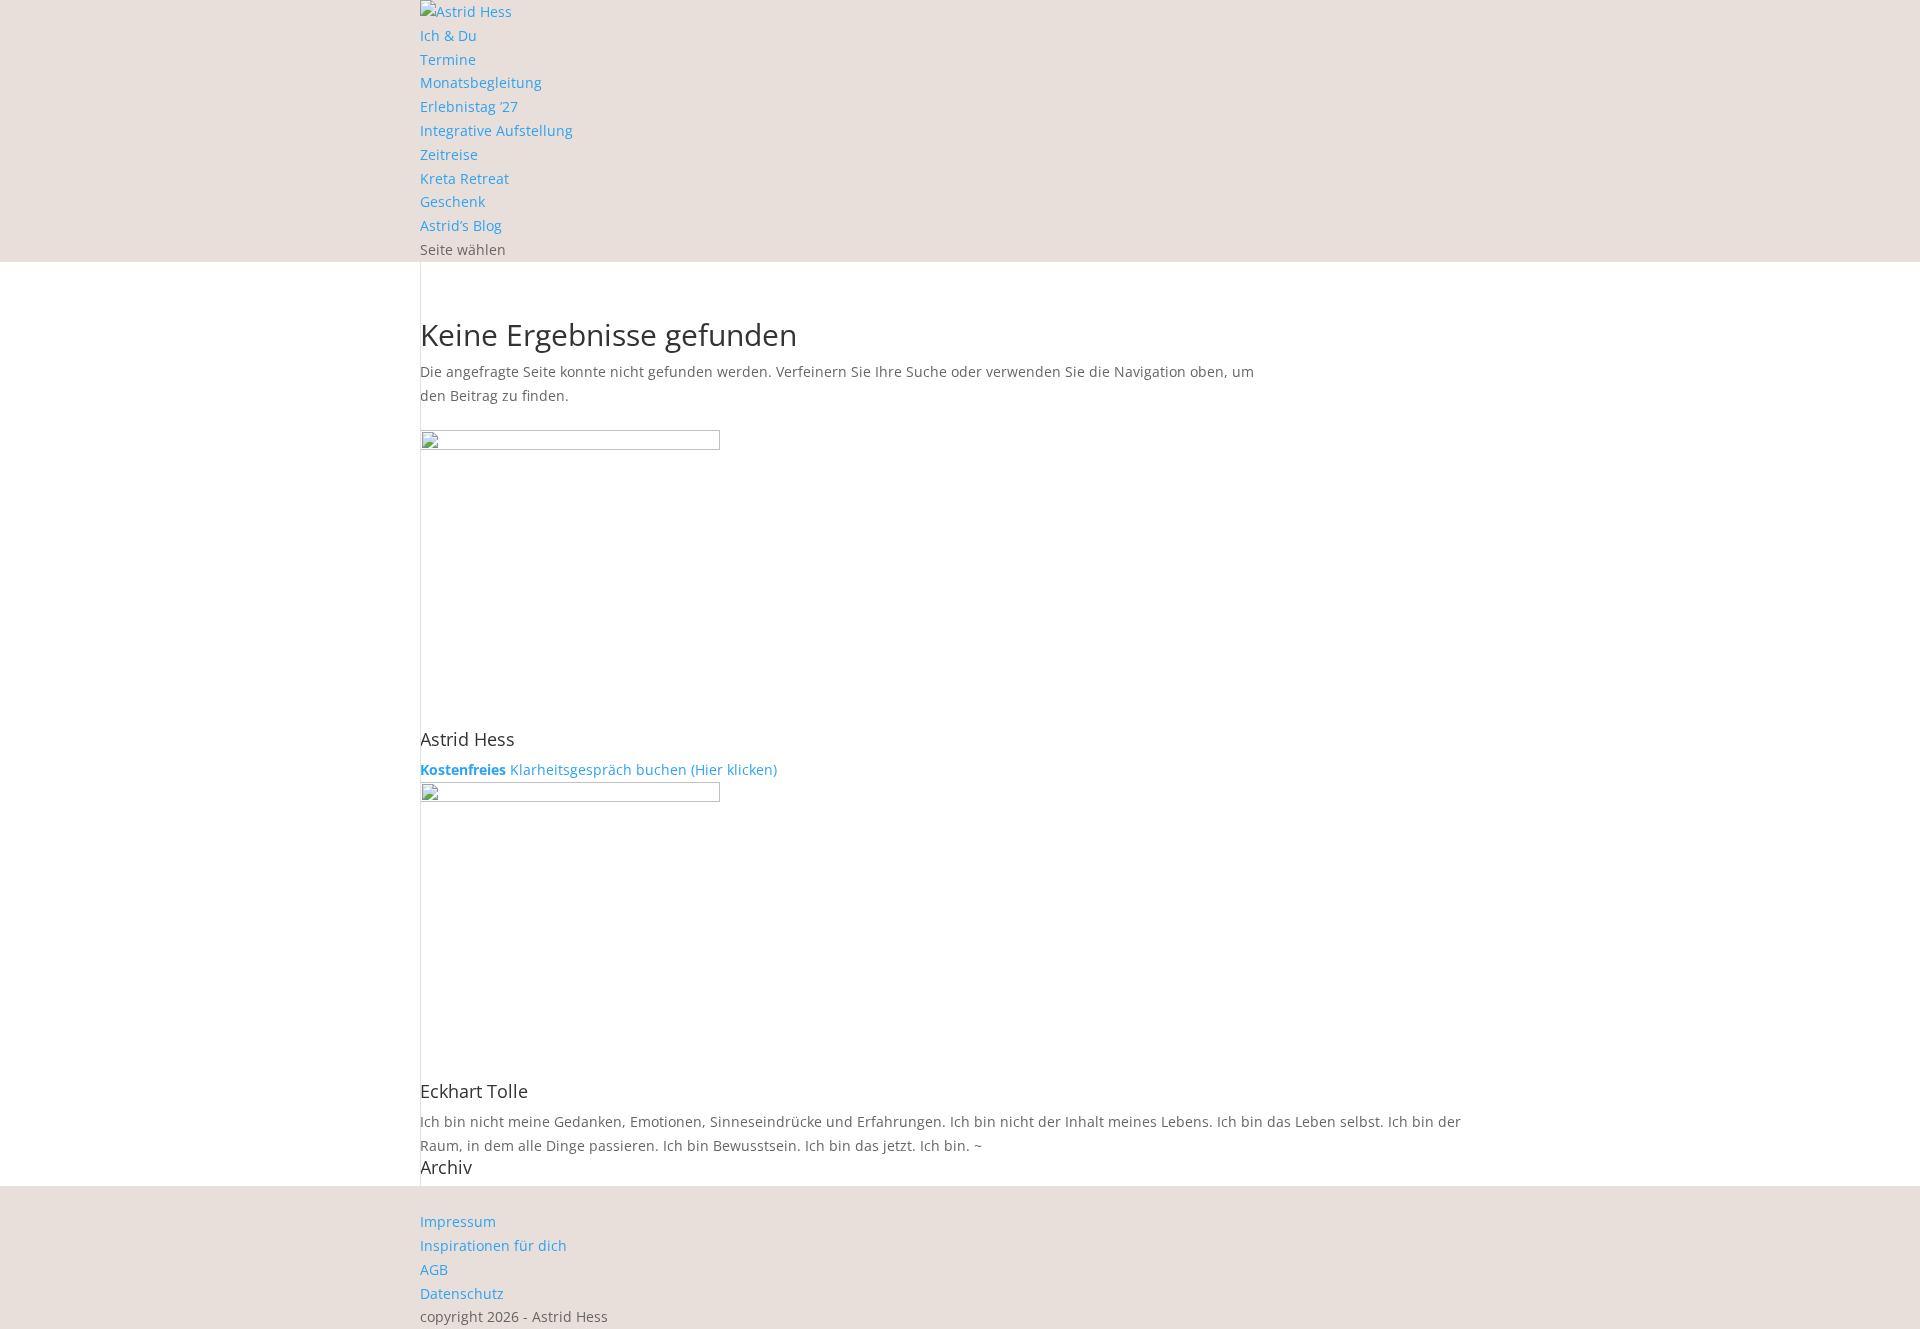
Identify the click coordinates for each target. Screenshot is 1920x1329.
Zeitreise (449, 154)
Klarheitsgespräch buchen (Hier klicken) (598, 769)
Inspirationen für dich (493, 1245)
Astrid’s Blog (461, 225)
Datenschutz (462, 1293)
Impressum (458, 1221)
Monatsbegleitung (481, 82)
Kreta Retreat (464, 178)
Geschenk (452, 201)
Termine (448, 59)
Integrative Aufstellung (496, 130)
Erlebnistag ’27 (469, 106)
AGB (434, 1269)
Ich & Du (448, 35)
